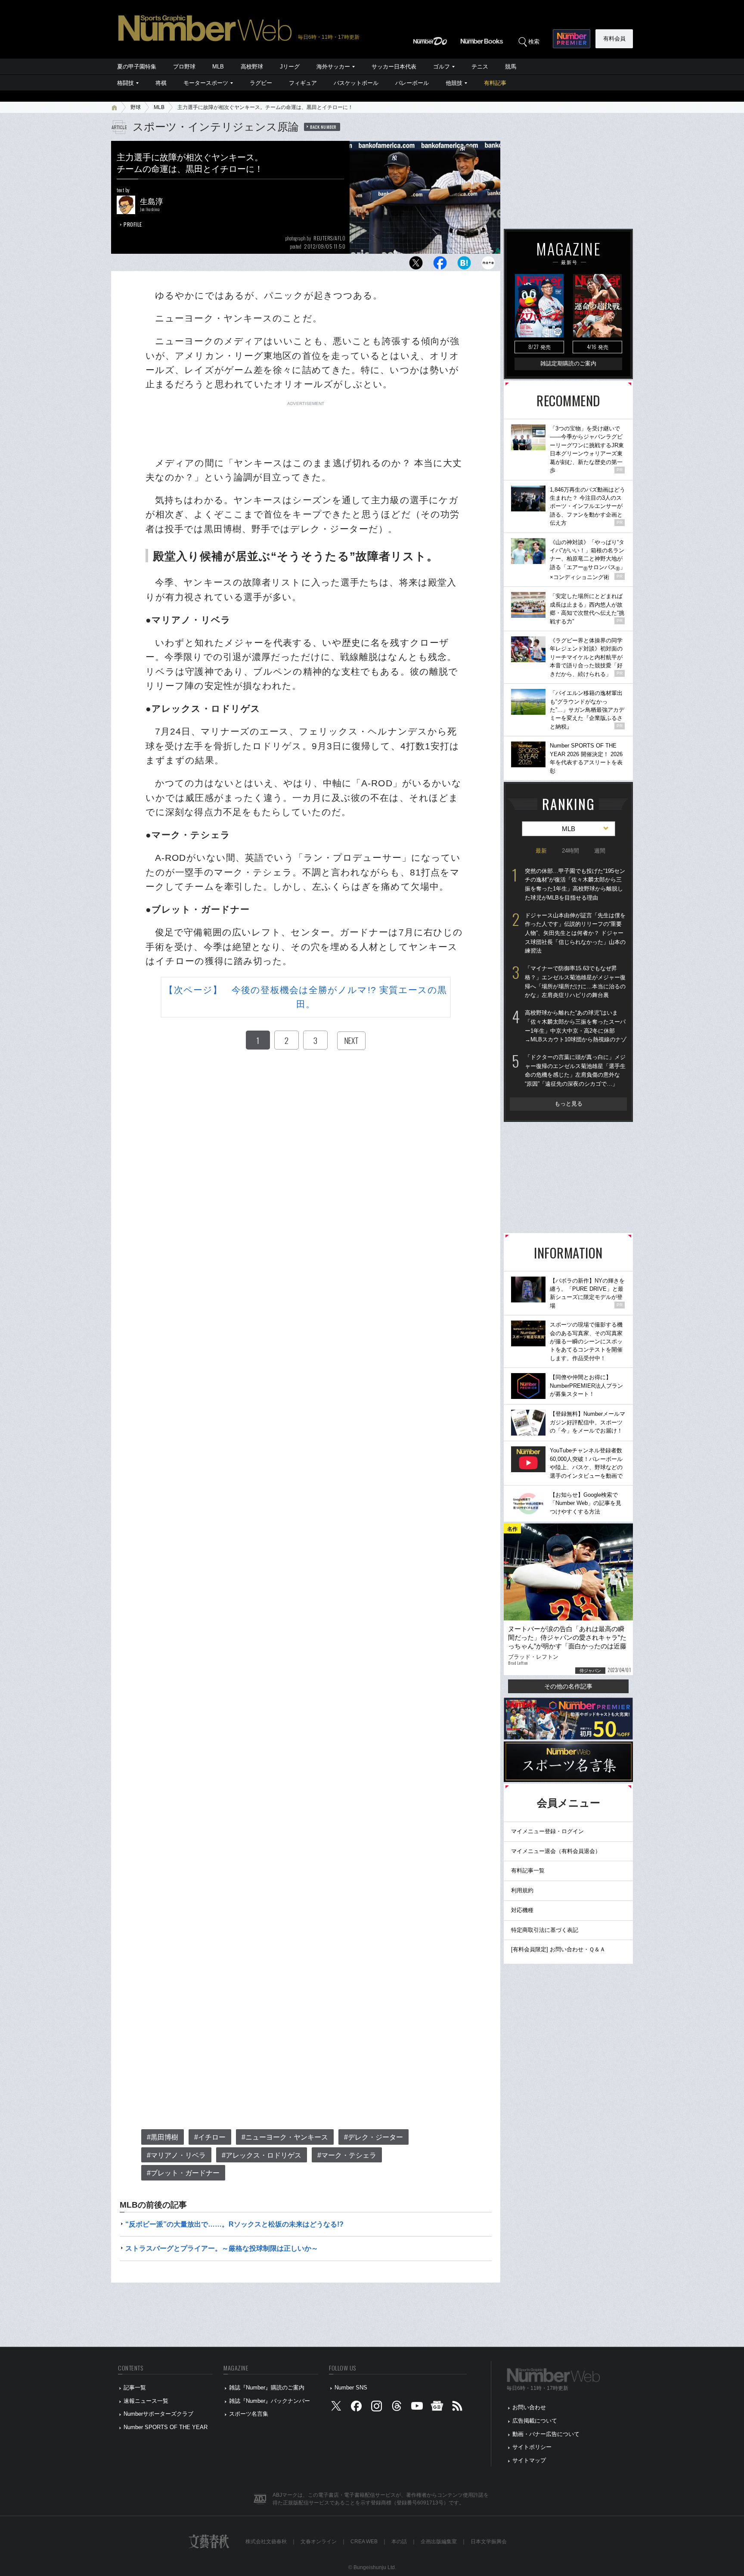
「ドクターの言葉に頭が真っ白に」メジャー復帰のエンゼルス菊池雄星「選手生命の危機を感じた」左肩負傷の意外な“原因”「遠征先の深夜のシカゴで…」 (575, 1070)
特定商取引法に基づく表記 (545, 1930)
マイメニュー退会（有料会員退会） (556, 1851)
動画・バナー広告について (546, 2434)
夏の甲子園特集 (137, 67)
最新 (541, 851)
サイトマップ (529, 2460)
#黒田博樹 (163, 2137)
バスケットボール (356, 83)
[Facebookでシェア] (440, 265)
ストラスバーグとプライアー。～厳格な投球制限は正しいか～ (222, 2248)
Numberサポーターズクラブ (158, 2414)
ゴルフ (442, 67)
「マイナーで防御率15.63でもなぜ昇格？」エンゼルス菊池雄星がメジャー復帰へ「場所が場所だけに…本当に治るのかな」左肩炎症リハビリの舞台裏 (575, 982)
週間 (600, 851)
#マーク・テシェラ (347, 2155)
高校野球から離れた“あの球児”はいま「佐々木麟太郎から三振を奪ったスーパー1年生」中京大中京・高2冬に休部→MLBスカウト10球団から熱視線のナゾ (576, 1026)
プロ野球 (184, 67)
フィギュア (303, 83)
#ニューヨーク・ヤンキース (285, 2137)
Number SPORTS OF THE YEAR (166, 2427)
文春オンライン (319, 2542)
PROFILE (133, 224)
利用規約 (522, 1890)
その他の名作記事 (568, 1686)
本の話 (399, 2542)
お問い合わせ (529, 2407)
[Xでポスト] (416, 265)
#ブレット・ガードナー (183, 2173)
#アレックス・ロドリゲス (262, 2155)
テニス (480, 67)
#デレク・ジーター (374, 2137)
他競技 (454, 83)
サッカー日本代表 (394, 67)
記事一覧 (135, 2388)
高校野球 (252, 67)
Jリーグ (290, 67)
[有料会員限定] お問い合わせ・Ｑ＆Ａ (558, 1949)
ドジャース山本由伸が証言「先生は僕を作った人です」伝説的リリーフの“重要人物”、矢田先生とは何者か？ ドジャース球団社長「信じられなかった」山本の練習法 (575, 933)
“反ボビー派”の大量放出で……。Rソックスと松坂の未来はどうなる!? (234, 2224)
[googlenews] (437, 2408)
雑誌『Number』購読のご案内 (267, 2388)
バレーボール (412, 83)
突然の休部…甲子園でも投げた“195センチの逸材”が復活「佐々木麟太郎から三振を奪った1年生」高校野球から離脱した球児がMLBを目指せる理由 (575, 884)
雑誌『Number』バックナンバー (270, 2401)
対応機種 (522, 1910)
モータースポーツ (206, 83)
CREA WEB (364, 2542)
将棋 (161, 83)
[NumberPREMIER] (572, 39)
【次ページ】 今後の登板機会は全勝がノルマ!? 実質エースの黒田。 (305, 997)
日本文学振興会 (489, 2542)
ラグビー (261, 83)
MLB (218, 67)
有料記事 (495, 83)
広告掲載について (535, 2421)
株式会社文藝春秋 (266, 2542)
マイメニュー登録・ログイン (547, 1831)
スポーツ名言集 (249, 2414)
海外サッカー (333, 67)
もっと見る (569, 1104)
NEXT (351, 1040)
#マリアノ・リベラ (176, 2155)
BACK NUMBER (323, 127)
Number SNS (351, 2388)
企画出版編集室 (439, 2542)
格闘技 (126, 83)
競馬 (511, 67)
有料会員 (614, 39)
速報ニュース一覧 (146, 2401)
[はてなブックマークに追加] (464, 265)
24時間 (570, 851)
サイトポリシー (532, 2447)
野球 (136, 107)
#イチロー (210, 2137)
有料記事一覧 (528, 1870)
